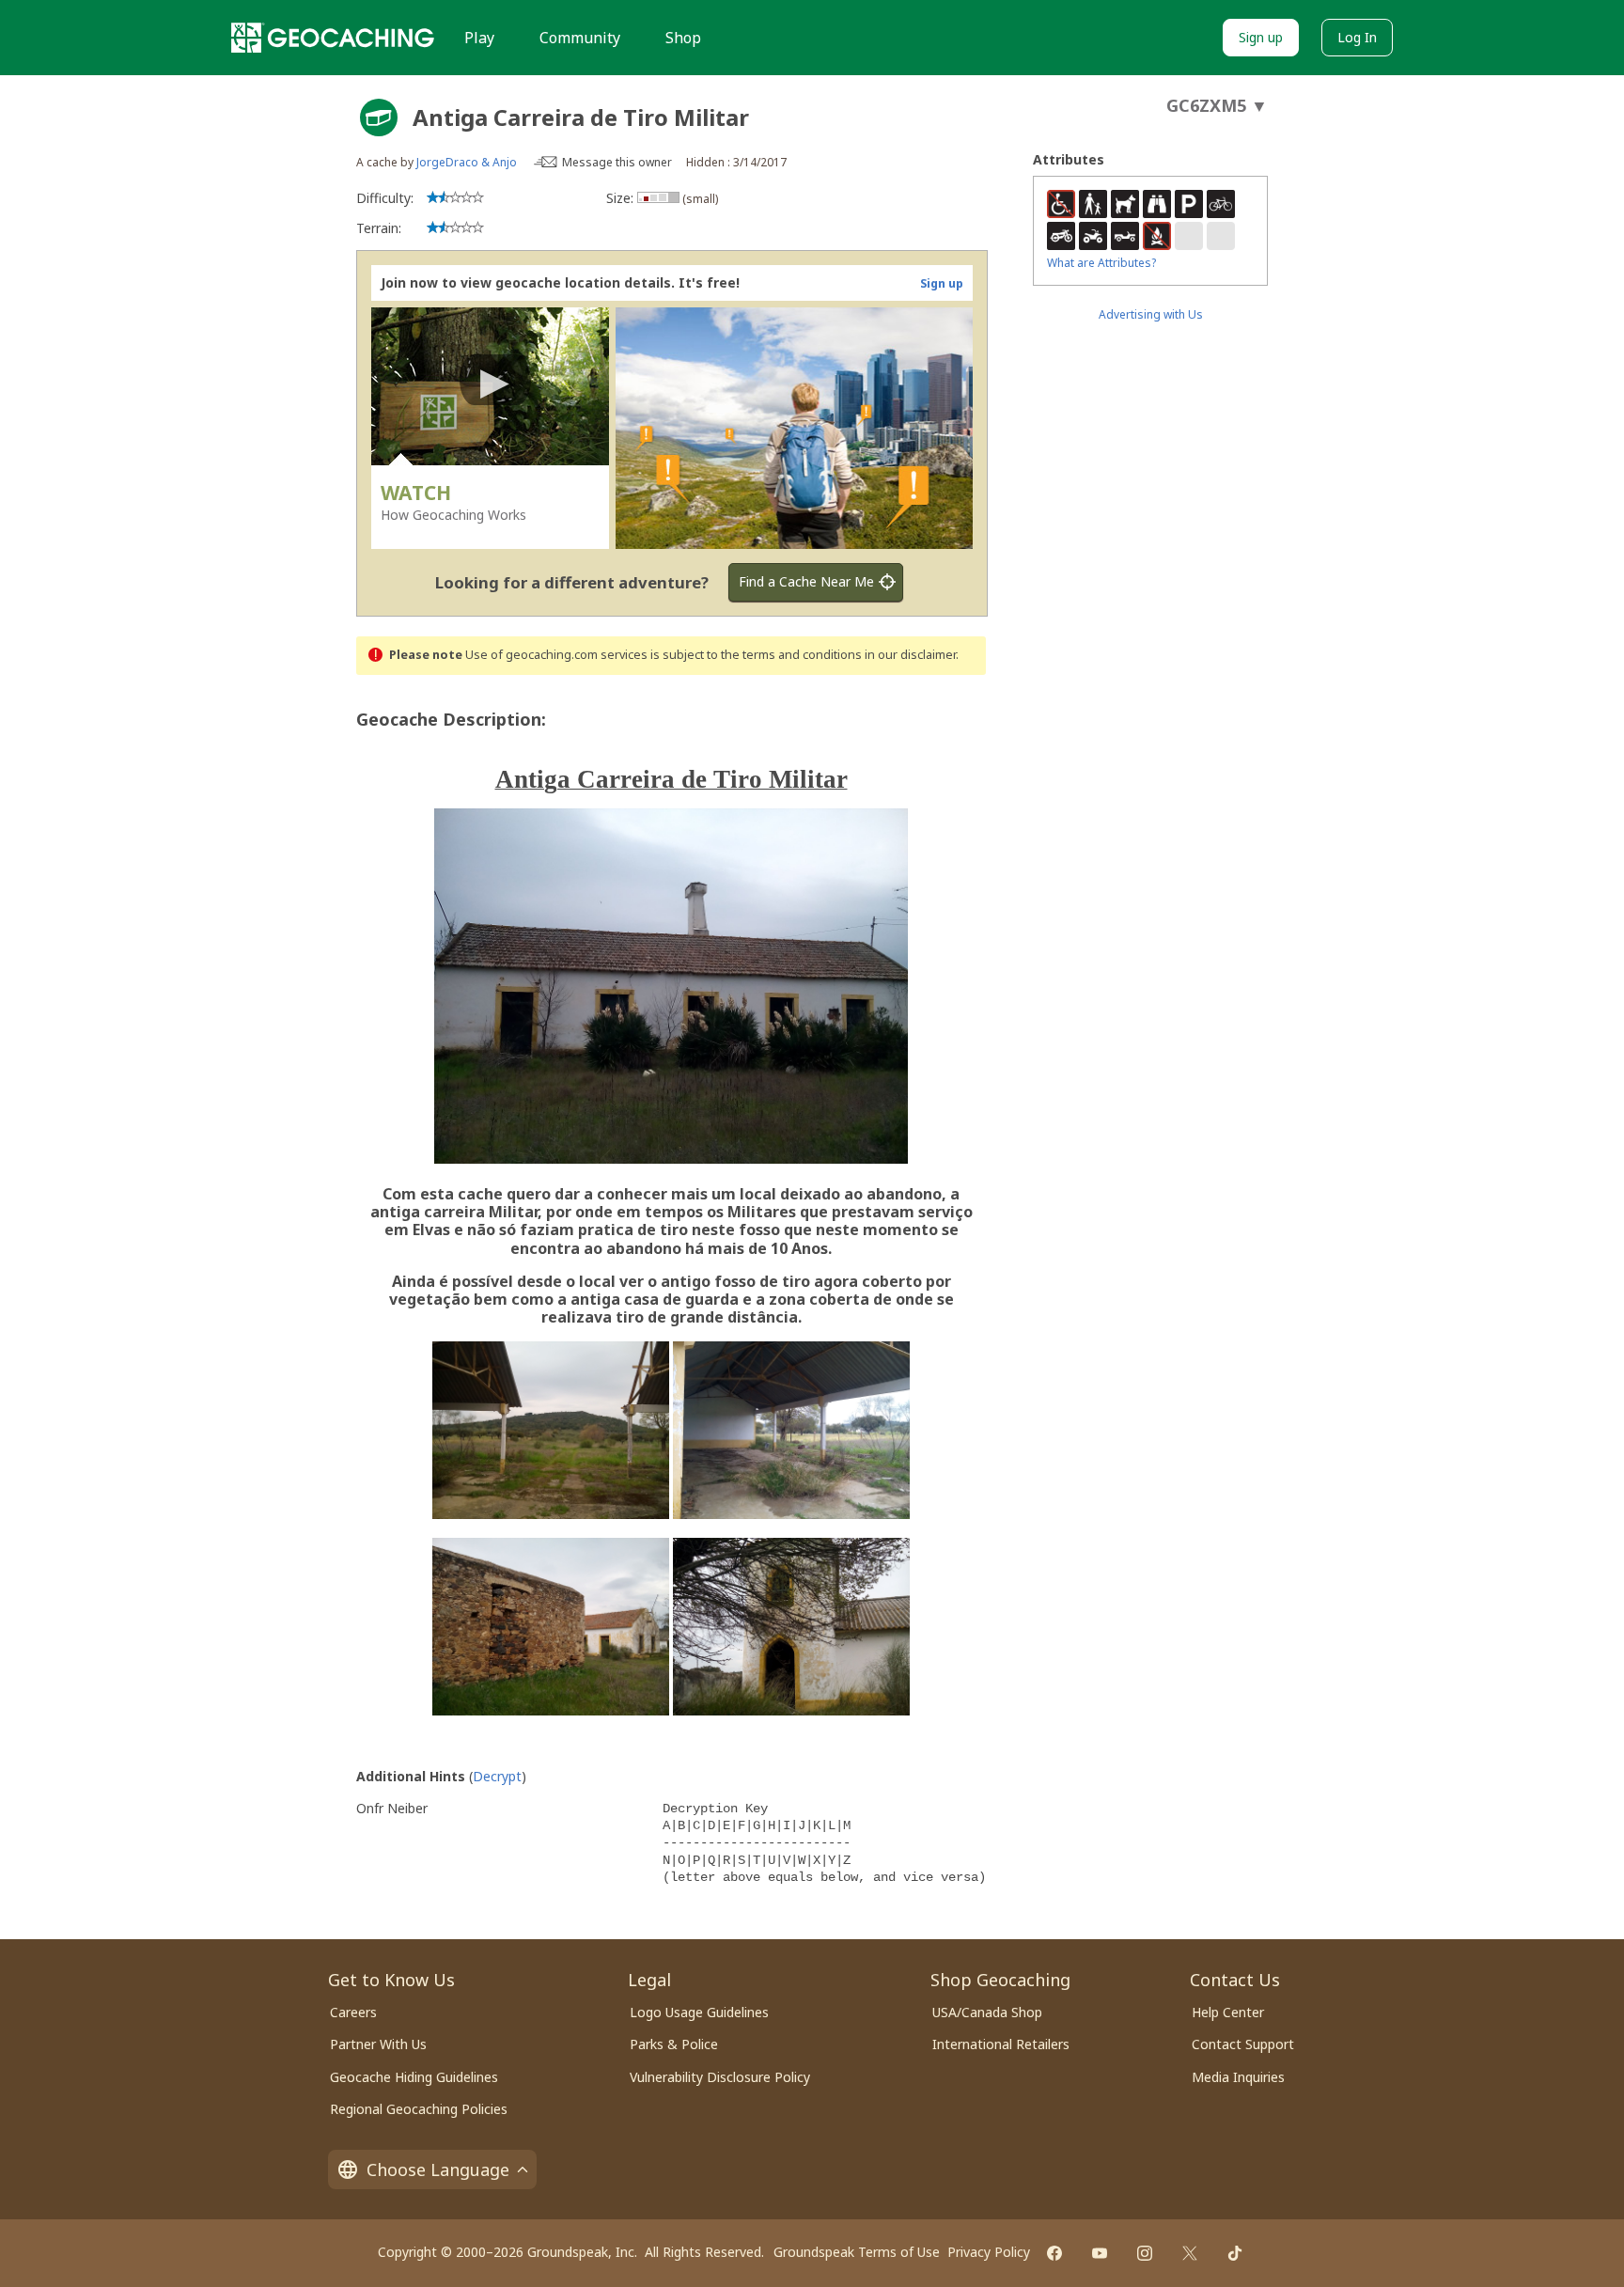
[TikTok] (1235, 2253)
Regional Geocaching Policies (419, 2109)
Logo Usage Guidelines (699, 2012)
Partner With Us (378, 2044)
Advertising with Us (1151, 314)
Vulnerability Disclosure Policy (720, 2077)
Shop (683, 38)
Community (580, 38)
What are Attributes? (1101, 263)
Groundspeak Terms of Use (857, 2252)
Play (479, 38)
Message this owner (617, 162)
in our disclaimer (910, 655)
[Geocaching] (333, 38)
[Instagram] (1145, 2253)
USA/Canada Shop (987, 2012)
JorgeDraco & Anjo (467, 162)
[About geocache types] (379, 117)
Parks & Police (674, 2044)
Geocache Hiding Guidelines (414, 2077)
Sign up (1261, 37)
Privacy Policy (989, 2252)
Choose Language (438, 2170)
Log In (1357, 37)
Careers (353, 2012)
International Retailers (1001, 2044)
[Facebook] (1054, 2253)
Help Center (1228, 2012)
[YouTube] (1100, 2253)
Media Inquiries (1238, 2077)
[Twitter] (1190, 2253)
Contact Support (1243, 2044)
